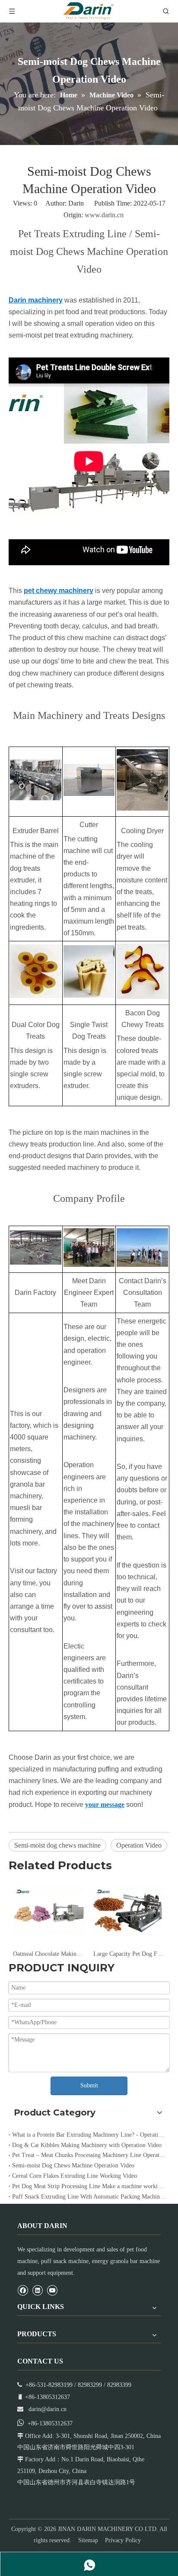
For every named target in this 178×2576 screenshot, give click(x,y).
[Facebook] (23, 2290)
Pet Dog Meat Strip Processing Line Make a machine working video (89, 2186)
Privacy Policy (123, 2540)
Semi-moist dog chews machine (57, 1845)
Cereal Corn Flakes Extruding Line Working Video (75, 2176)
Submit (89, 2085)
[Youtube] (52, 2290)
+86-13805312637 (50, 2423)
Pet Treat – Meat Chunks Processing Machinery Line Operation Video (89, 2155)
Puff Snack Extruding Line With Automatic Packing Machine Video (89, 2197)
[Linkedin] (37, 2290)
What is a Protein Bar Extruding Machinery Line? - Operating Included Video (89, 2135)
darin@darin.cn (48, 2409)
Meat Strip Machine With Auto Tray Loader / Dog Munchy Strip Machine (132, 1954)
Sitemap (88, 2540)
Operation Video (139, 1845)
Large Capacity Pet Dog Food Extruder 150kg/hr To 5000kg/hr (52, 1954)
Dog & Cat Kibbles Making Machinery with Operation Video (87, 2145)
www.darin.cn (104, 215)
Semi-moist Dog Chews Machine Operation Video (73, 2165)
